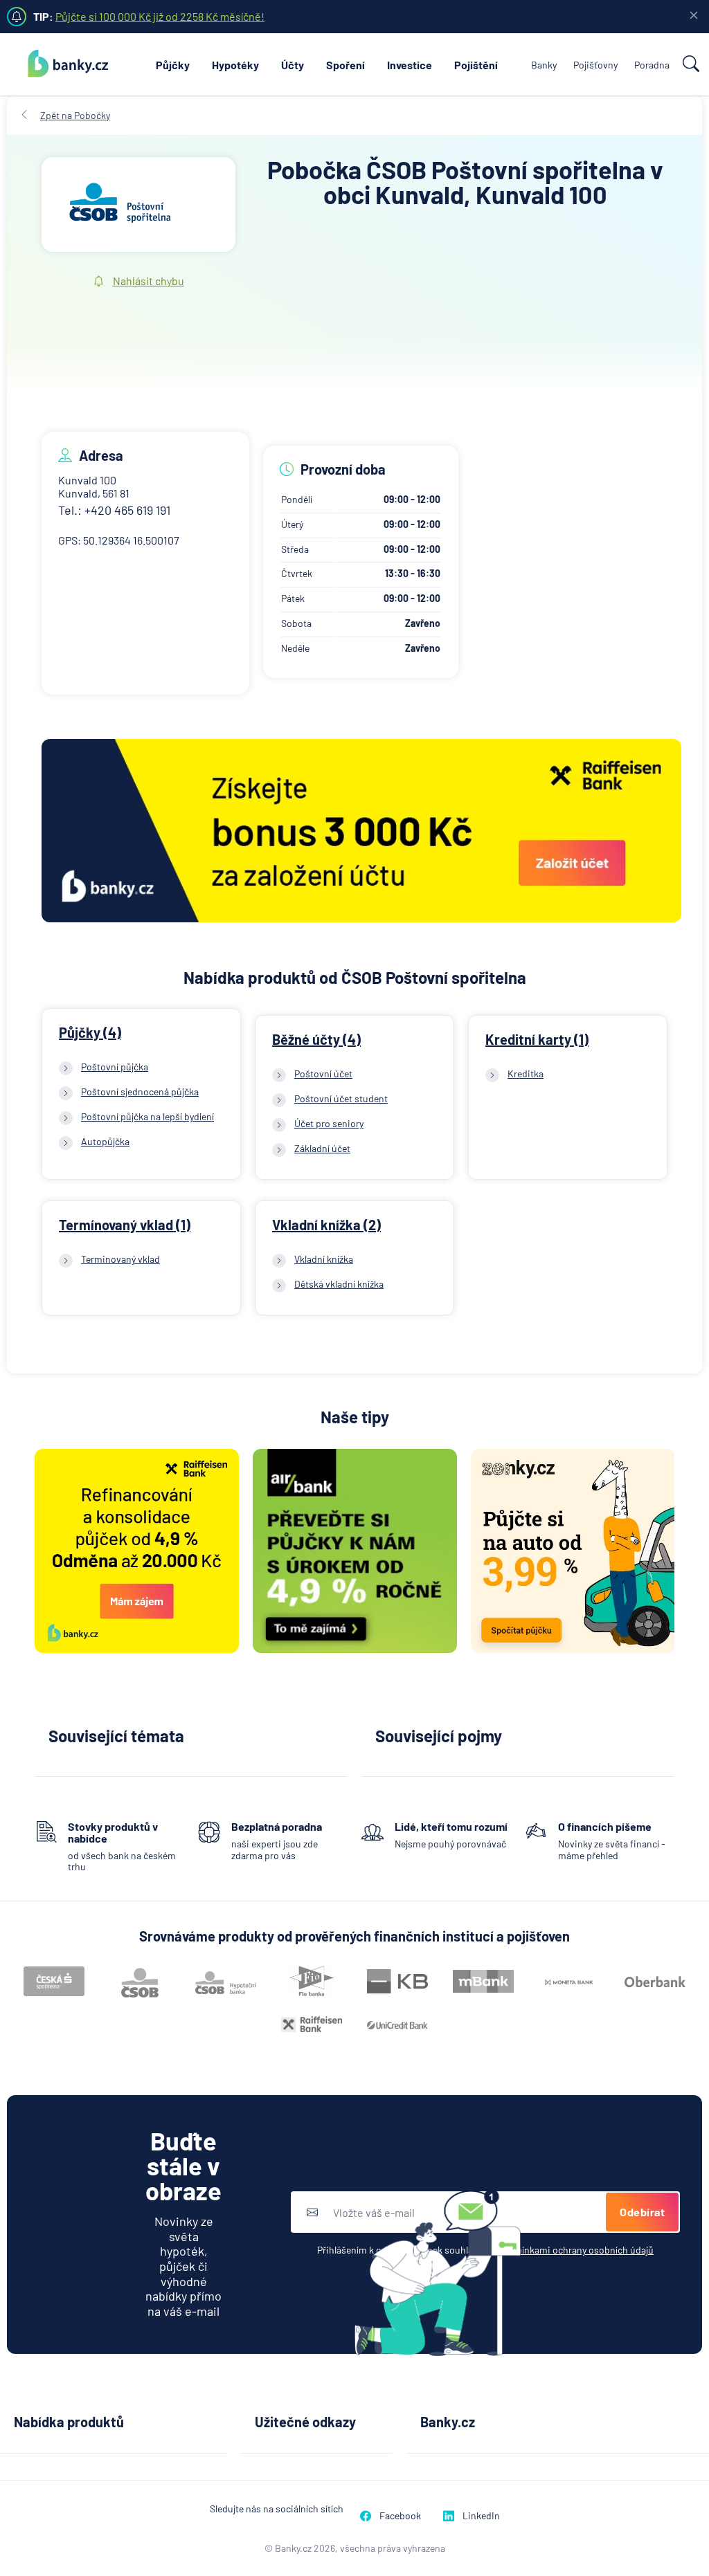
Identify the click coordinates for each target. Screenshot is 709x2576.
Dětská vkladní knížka (339, 1284)
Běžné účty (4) (316, 1039)
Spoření (345, 65)
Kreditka (526, 1074)
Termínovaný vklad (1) (125, 1225)
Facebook (400, 2515)
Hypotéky (235, 65)
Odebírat (642, 2212)
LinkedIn (481, 2515)
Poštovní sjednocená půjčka (140, 1091)
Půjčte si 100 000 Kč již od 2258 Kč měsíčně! (160, 16)
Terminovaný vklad (120, 1259)
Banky (544, 65)
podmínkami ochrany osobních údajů (575, 2250)
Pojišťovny (595, 65)
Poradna (652, 65)
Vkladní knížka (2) (326, 1225)
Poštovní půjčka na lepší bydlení (147, 1116)
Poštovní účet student (341, 1098)
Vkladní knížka (324, 1259)
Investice (410, 65)
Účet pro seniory (329, 1123)
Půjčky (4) (90, 1032)
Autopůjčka (105, 1141)
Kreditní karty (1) (537, 1039)
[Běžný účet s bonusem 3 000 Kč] (361, 832)
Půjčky (173, 65)
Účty (293, 65)
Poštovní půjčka (115, 1067)
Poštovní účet (323, 1074)
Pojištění (476, 65)
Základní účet (322, 1148)
